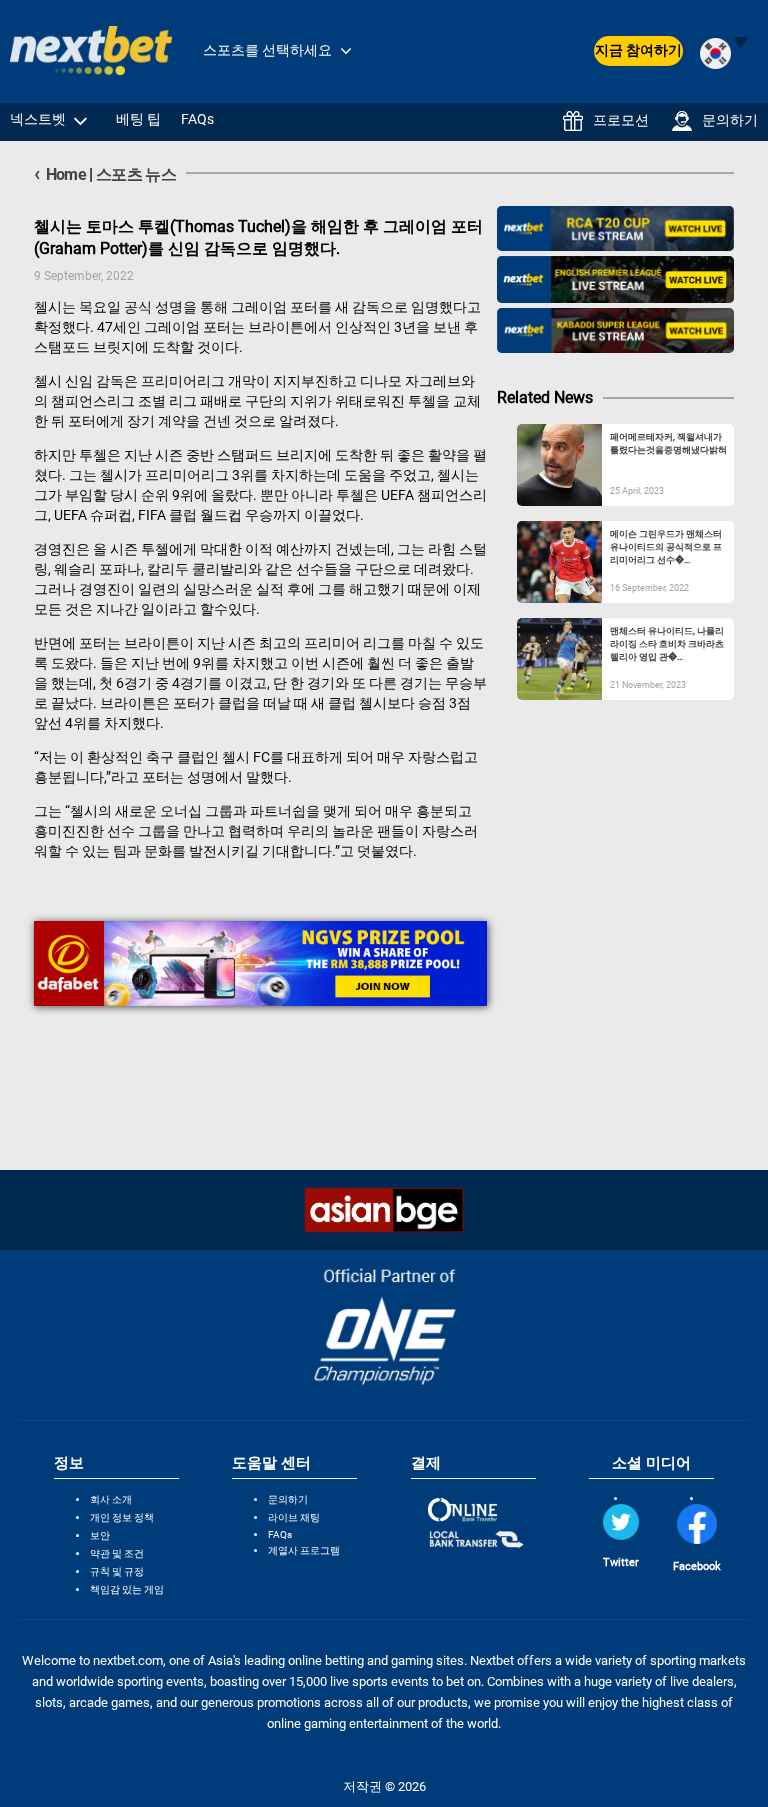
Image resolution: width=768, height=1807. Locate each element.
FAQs (197, 119)
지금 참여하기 (638, 50)
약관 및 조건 (117, 1553)
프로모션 (621, 120)
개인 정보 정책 (122, 1517)
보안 (100, 1535)
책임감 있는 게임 (127, 1589)
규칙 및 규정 (117, 1571)
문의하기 (730, 120)
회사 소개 (111, 1499)
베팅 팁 (138, 119)
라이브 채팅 (294, 1517)
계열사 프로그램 (304, 1550)
